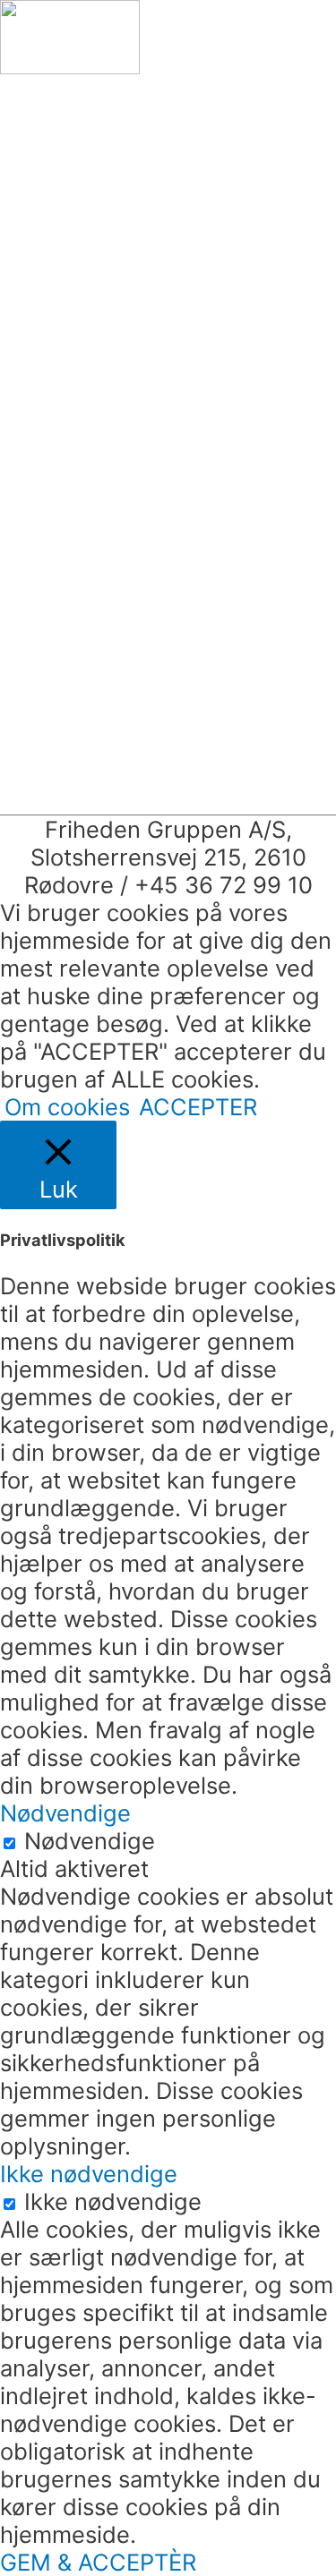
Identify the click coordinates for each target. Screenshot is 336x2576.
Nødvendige (90, 1841)
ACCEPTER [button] (198, 1107)
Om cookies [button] (67, 1107)
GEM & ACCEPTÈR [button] (98, 2562)
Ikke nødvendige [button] (89, 2174)
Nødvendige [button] (65, 1813)
